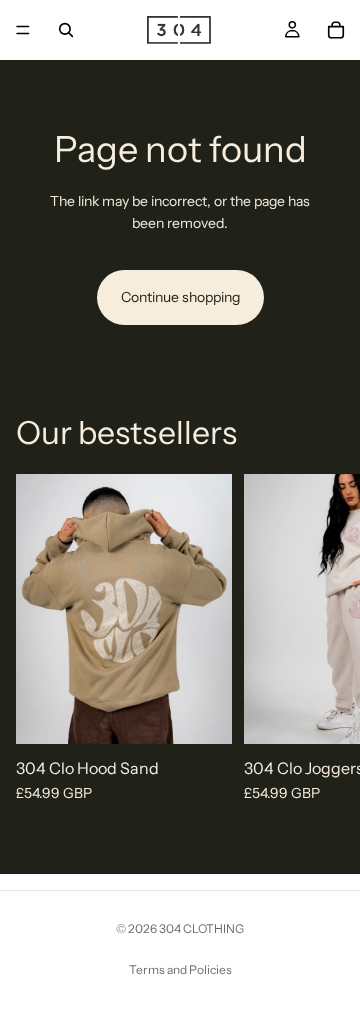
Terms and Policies (180, 969)
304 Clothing (201, 928)
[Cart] (336, 30)
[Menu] (23, 30)
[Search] (66, 30)
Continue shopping (180, 297)
